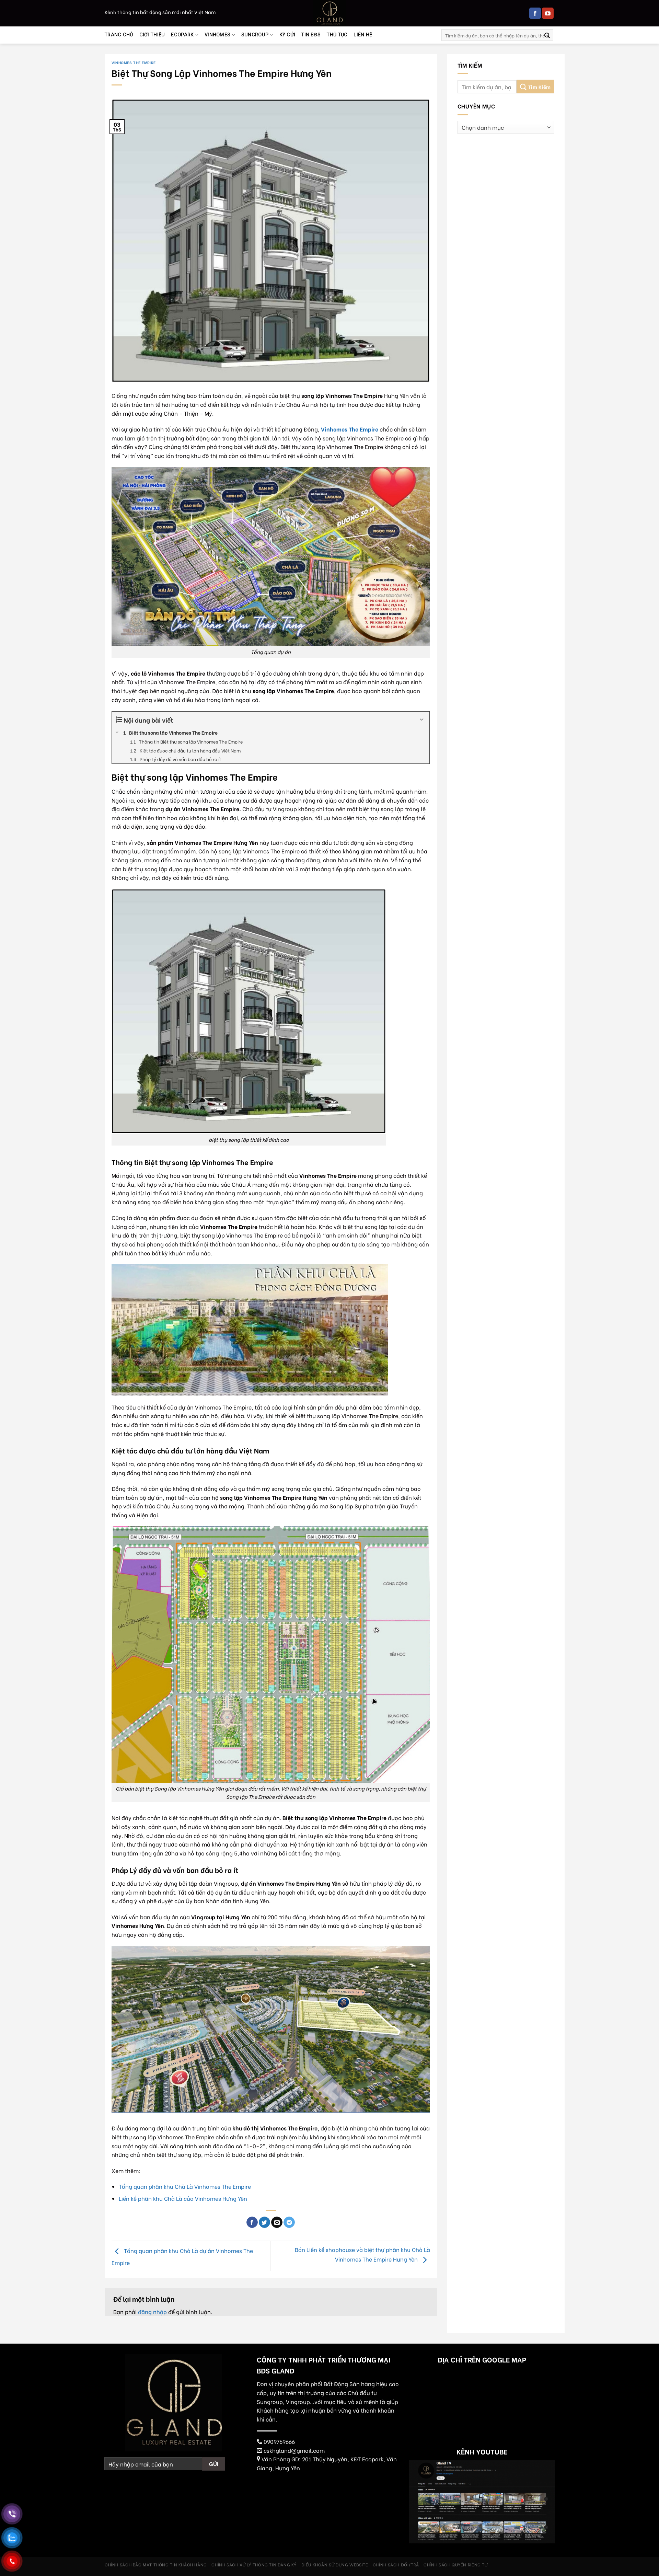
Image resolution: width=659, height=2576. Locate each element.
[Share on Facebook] (252, 2222)
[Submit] (547, 35)
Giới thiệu (152, 35)
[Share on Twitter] (264, 2222)
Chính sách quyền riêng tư (455, 2564)
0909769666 (279, 2441)
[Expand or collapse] (422, 720)
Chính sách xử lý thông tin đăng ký (254, 2564)
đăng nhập (152, 2311)
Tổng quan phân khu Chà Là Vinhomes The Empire (185, 2186)
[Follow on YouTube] (548, 13)
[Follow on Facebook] (535, 13)
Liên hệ (363, 35)
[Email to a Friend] (277, 2222)
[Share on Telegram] (289, 2222)
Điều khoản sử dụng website (335, 2564)
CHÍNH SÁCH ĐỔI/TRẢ (396, 2564)
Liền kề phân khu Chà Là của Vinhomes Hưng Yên (183, 2198)
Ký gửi (287, 35)
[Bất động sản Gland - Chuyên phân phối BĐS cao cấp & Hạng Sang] (329, 13)
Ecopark (182, 35)
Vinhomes (217, 35)
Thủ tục (337, 35)
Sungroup (255, 35)
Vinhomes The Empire (134, 62)
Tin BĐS (311, 35)
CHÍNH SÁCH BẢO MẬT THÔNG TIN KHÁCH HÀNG (156, 2564)
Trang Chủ (119, 35)
